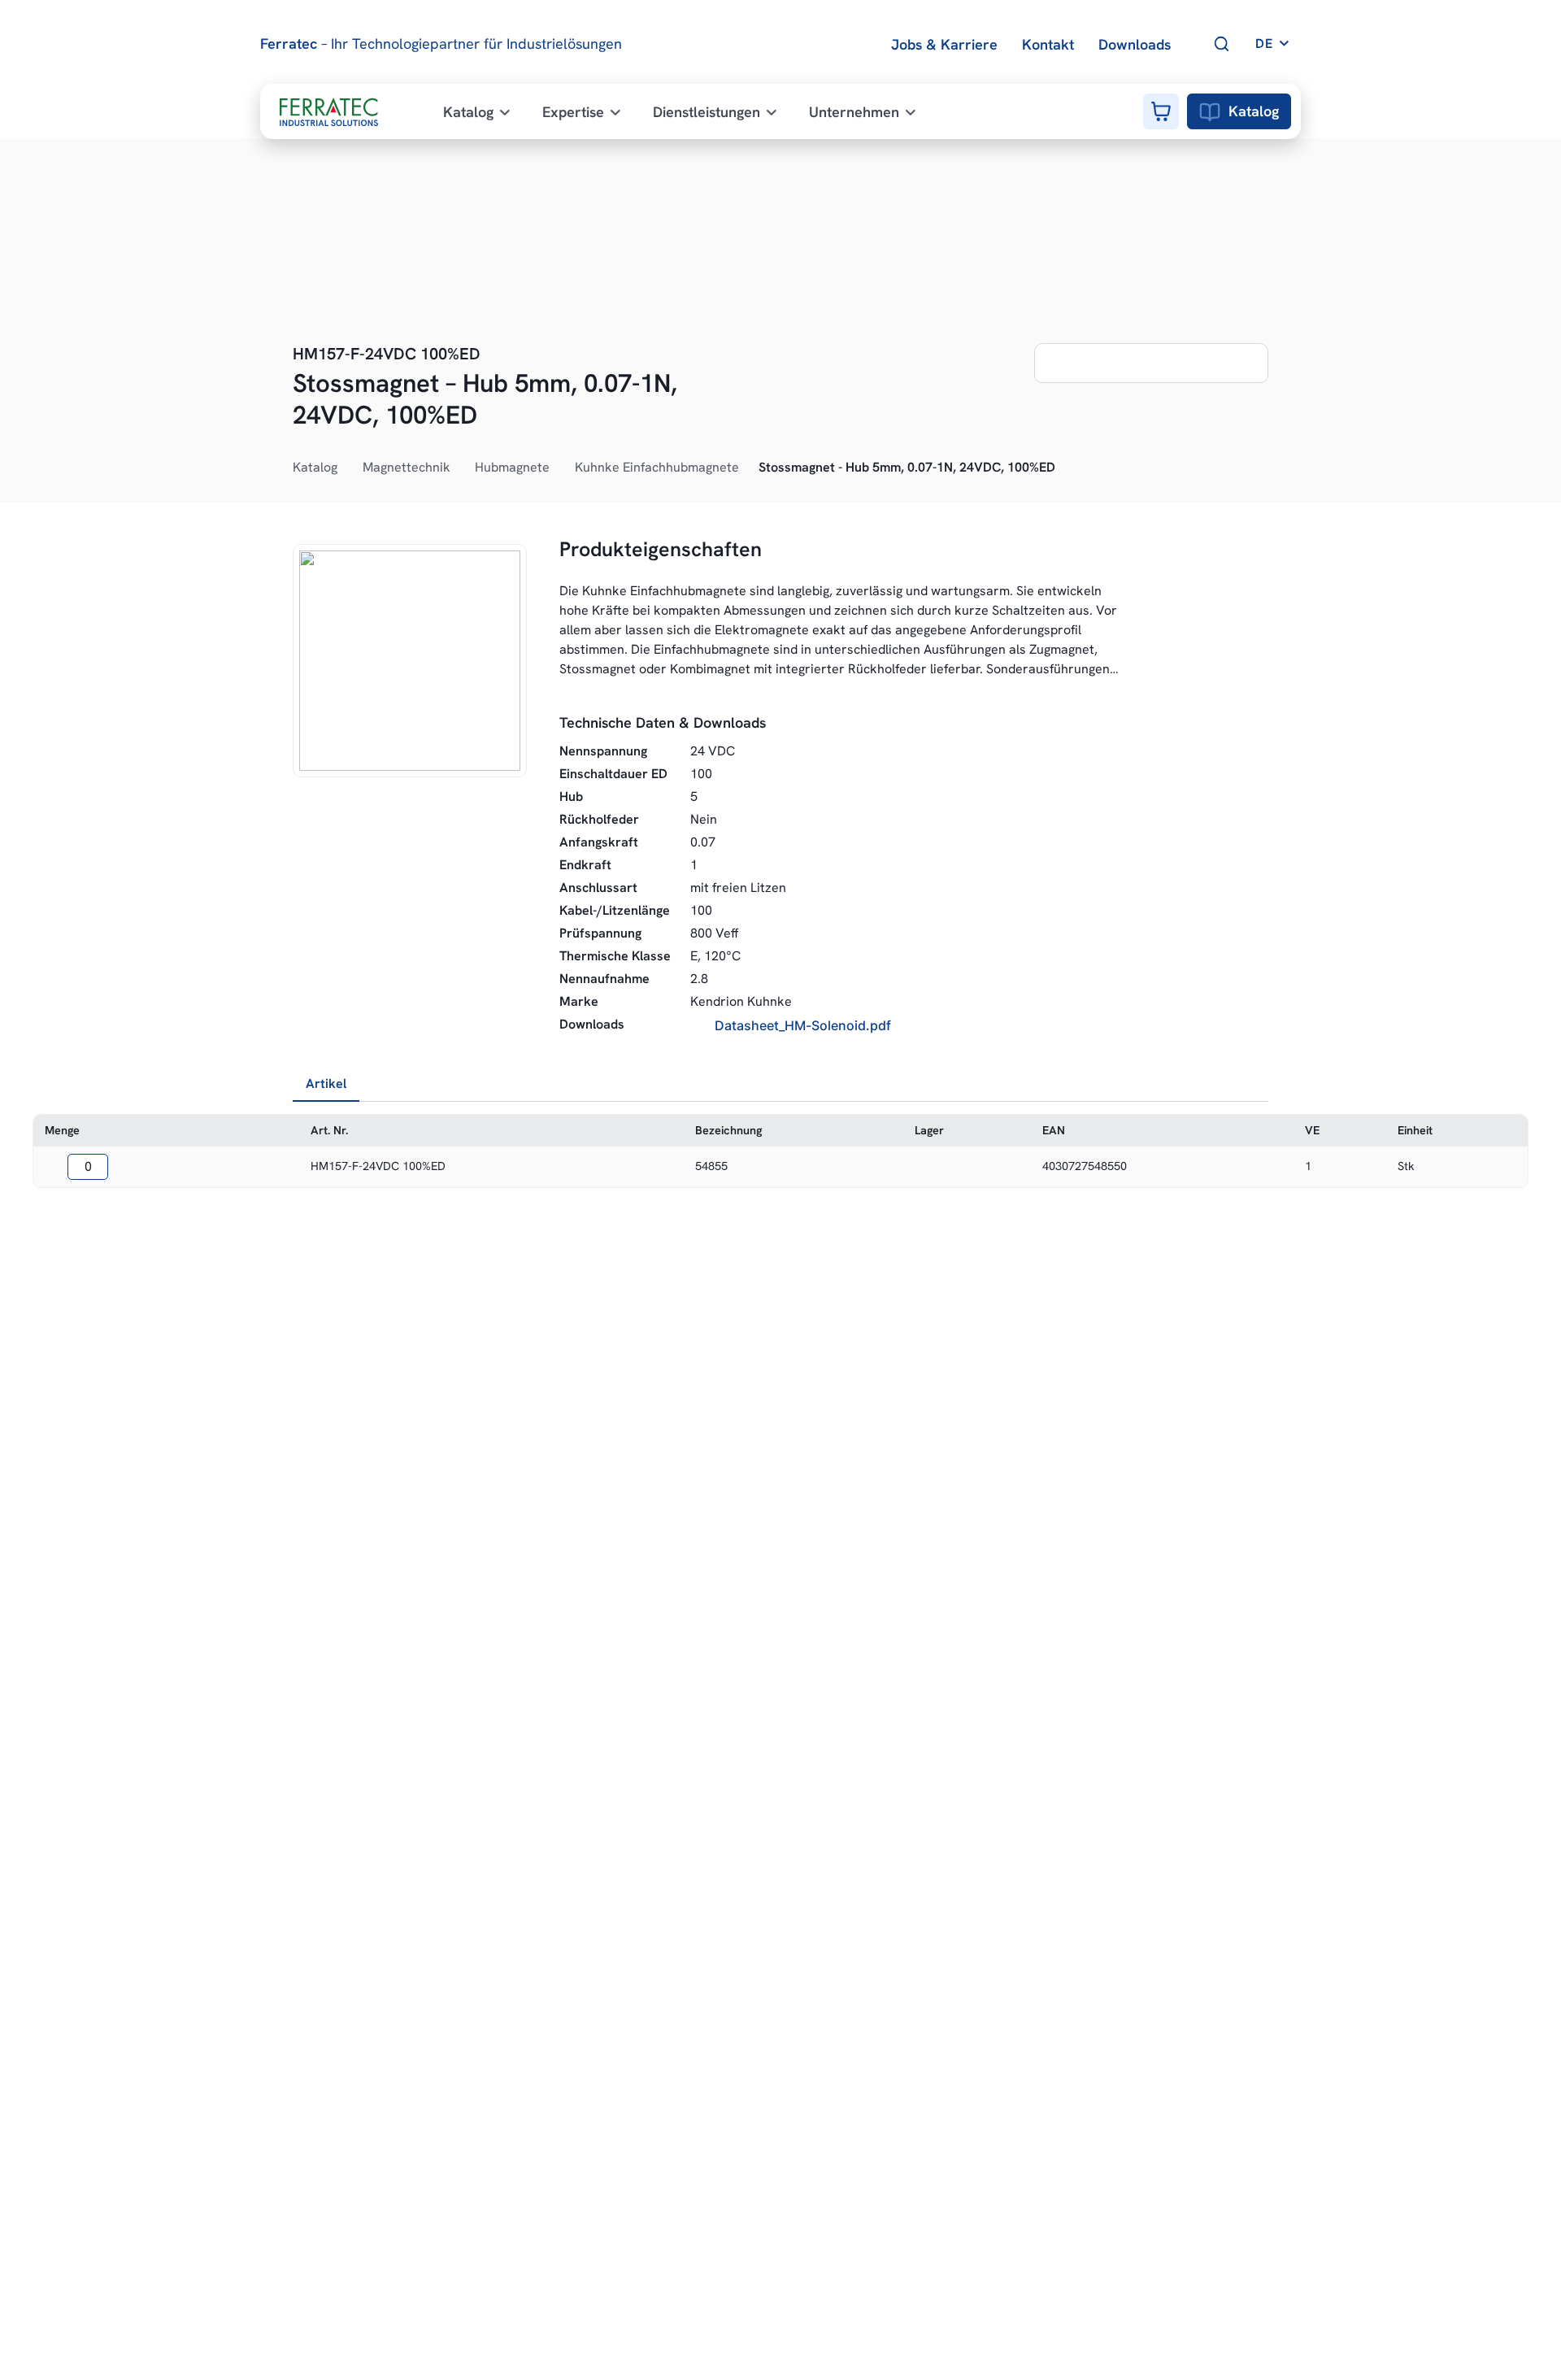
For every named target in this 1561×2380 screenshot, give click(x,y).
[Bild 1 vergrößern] (410, 661)
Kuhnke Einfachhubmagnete (657, 467)
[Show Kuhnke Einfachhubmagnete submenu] (748, 468)
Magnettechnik (407, 467)
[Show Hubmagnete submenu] (559, 468)
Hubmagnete (512, 467)
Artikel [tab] (326, 1083)
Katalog (1254, 111)
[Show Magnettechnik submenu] (459, 468)
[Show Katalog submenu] (346, 468)
